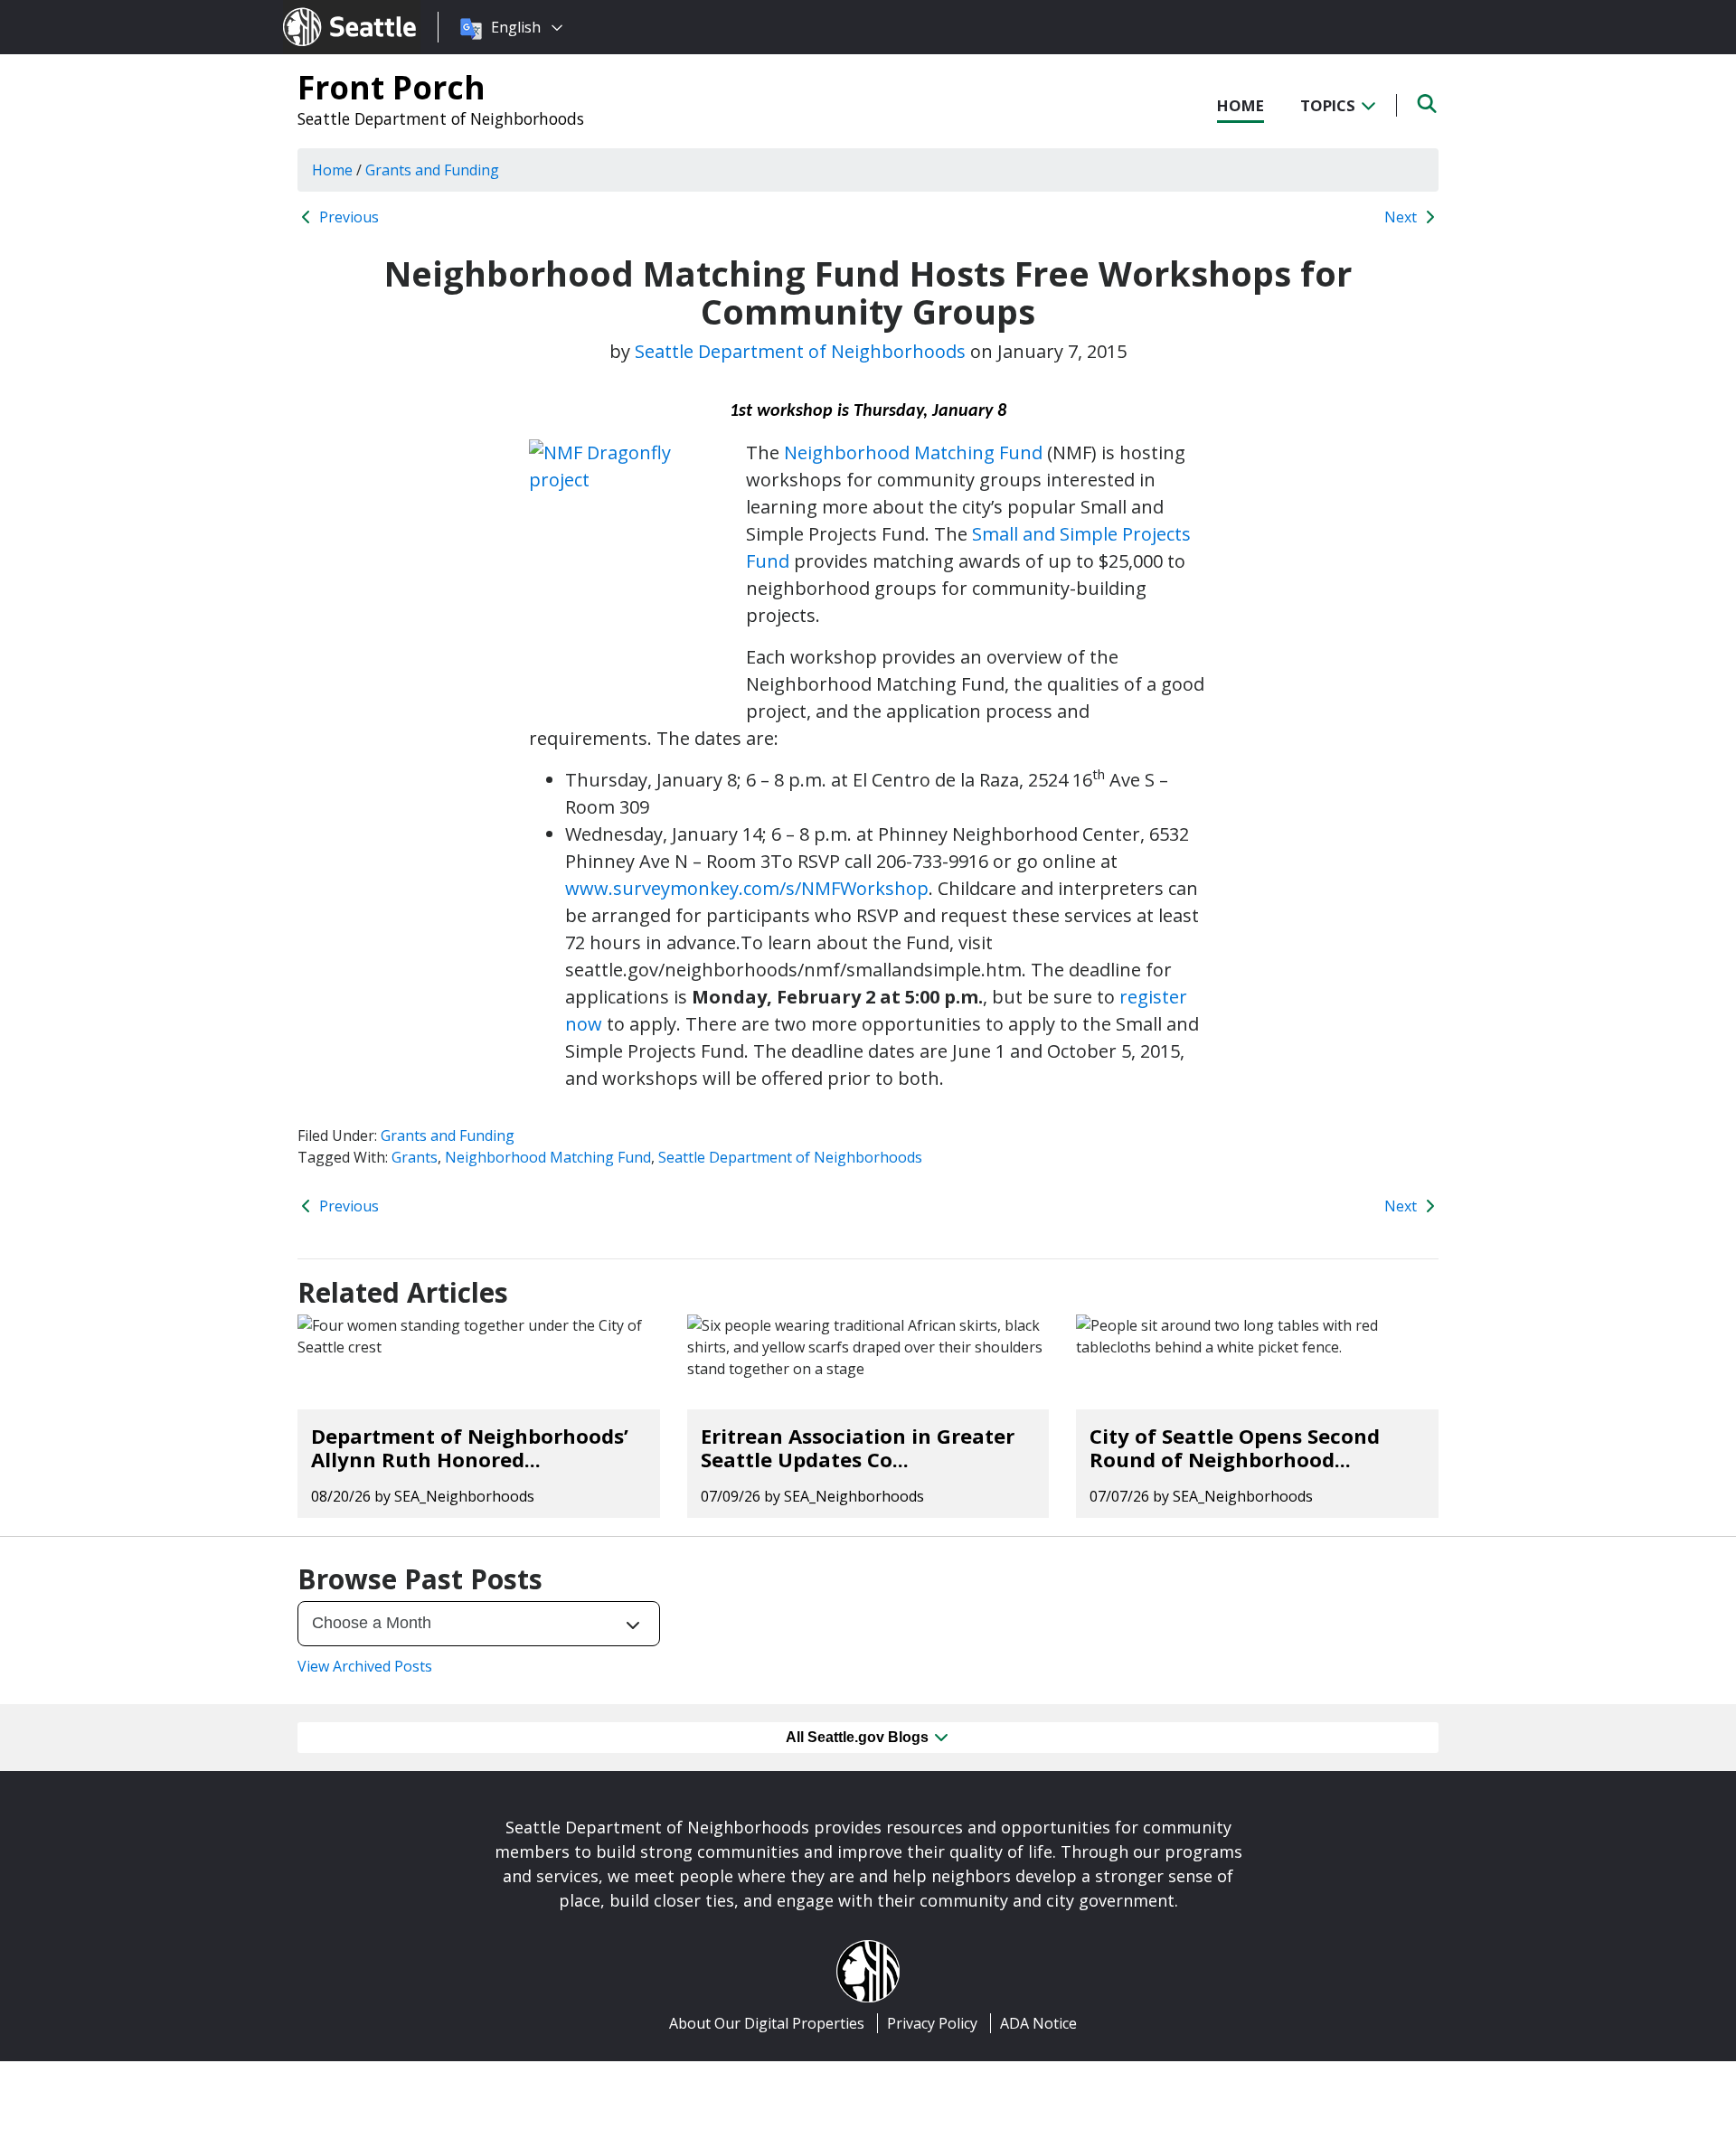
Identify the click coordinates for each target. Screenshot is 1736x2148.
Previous (347, 217)
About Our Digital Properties (767, 2023)
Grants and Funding (448, 1135)
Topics (1330, 105)
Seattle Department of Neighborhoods (441, 118)
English (516, 27)
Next (1402, 217)
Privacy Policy (932, 2023)
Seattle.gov (321, 10)
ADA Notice (1038, 2023)
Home (1241, 105)
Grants (415, 1157)
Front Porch (392, 87)
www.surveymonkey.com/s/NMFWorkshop (747, 888)
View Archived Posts (365, 1666)
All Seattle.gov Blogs (859, 1737)
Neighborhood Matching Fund (913, 452)
